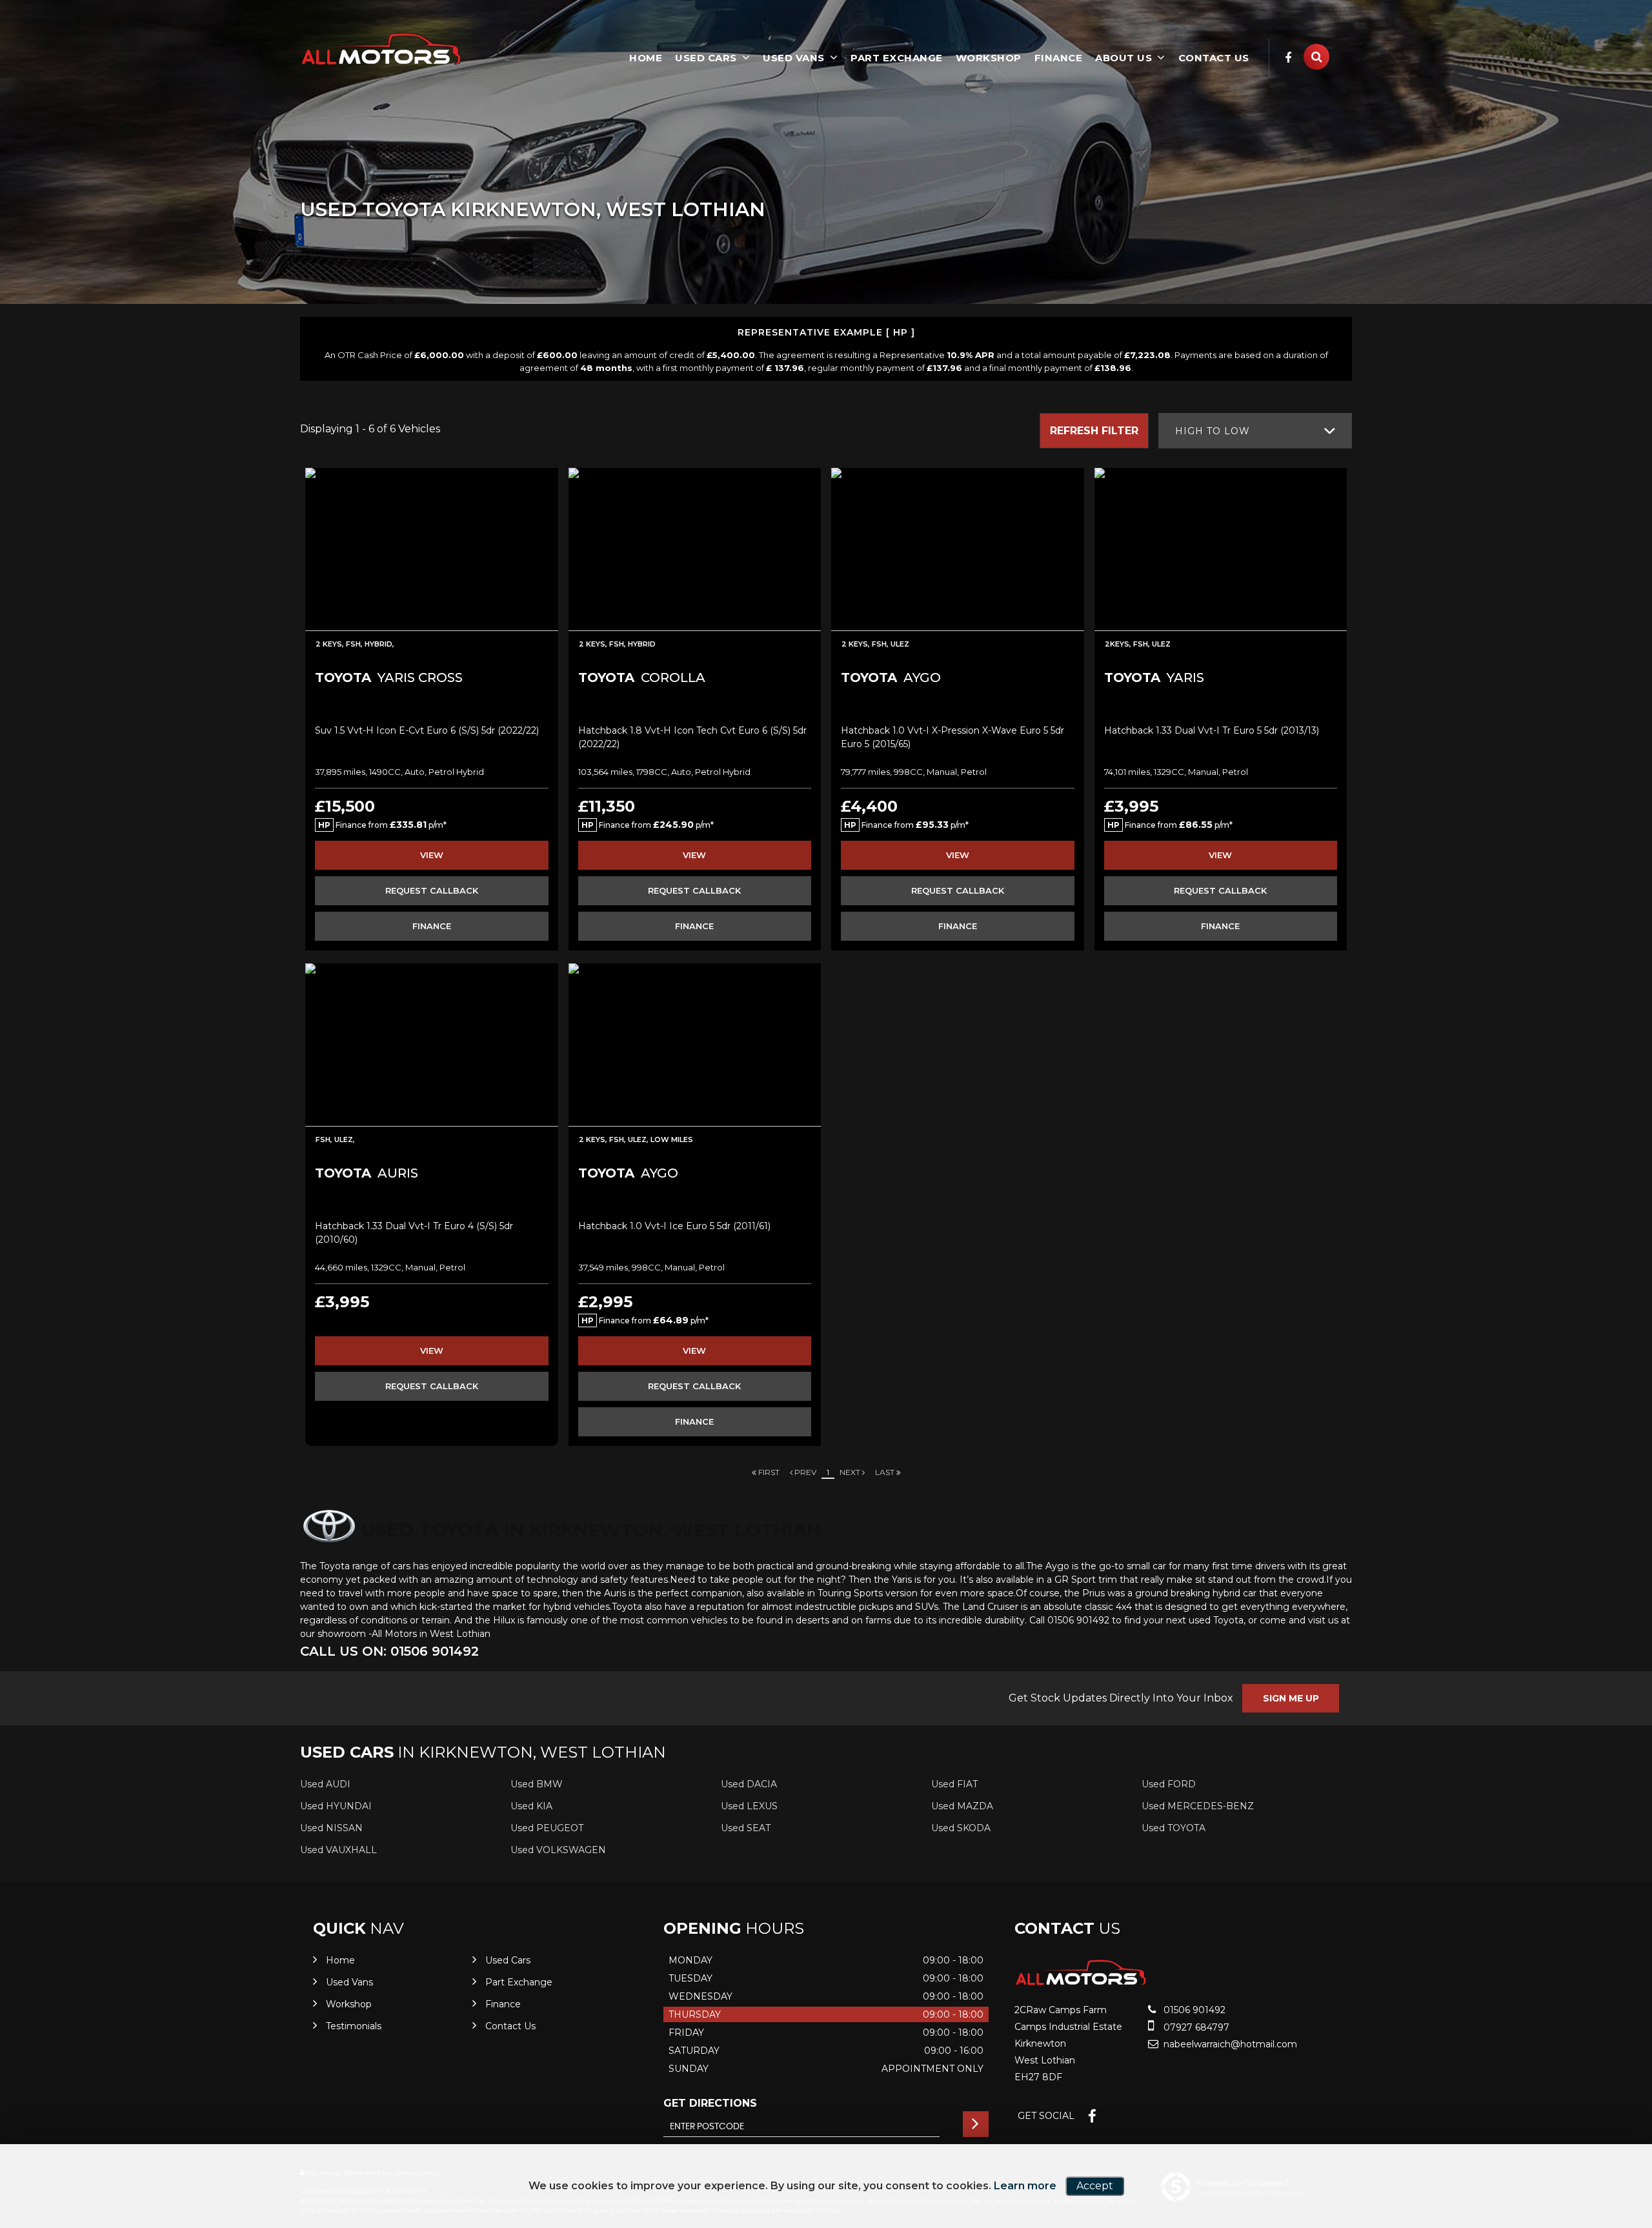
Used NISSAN (331, 1828)
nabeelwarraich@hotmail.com (1229, 2044)
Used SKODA (961, 1828)
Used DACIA (749, 1784)
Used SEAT (746, 1828)
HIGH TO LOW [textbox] (1213, 431)
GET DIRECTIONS (710, 2103)
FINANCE (432, 926)
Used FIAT (954, 1784)
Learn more (1025, 2186)
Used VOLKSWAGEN (558, 1850)
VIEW (432, 855)
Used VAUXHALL (338, 1850)
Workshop (989, 58)
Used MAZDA (962, 1806)
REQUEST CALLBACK (432, 890)
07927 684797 (1195, 2027)
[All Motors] (381, 49)
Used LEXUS (749, 1806)
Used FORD (1169, 1784)
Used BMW (537, 1784)
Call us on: (389, 1651)
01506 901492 (1193, 2010)
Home (646, 58)
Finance (1059, 58)
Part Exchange (897, 58)
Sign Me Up (1291, 1698)
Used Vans (794, 58)
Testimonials (354, 2026)
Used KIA (531, 1806)
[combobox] (1255, 431)
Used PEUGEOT (547, 1828)
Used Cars (706, 58)
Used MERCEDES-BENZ (1198, 1806)
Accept (1095, 2186)
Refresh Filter (1094, 431)
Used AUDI (325, 1784)
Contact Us (1214, 58)
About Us (1123, 58)
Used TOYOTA (1174, 1828)
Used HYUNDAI (336, 1806)
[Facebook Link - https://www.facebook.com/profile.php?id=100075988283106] (1288, 58)
